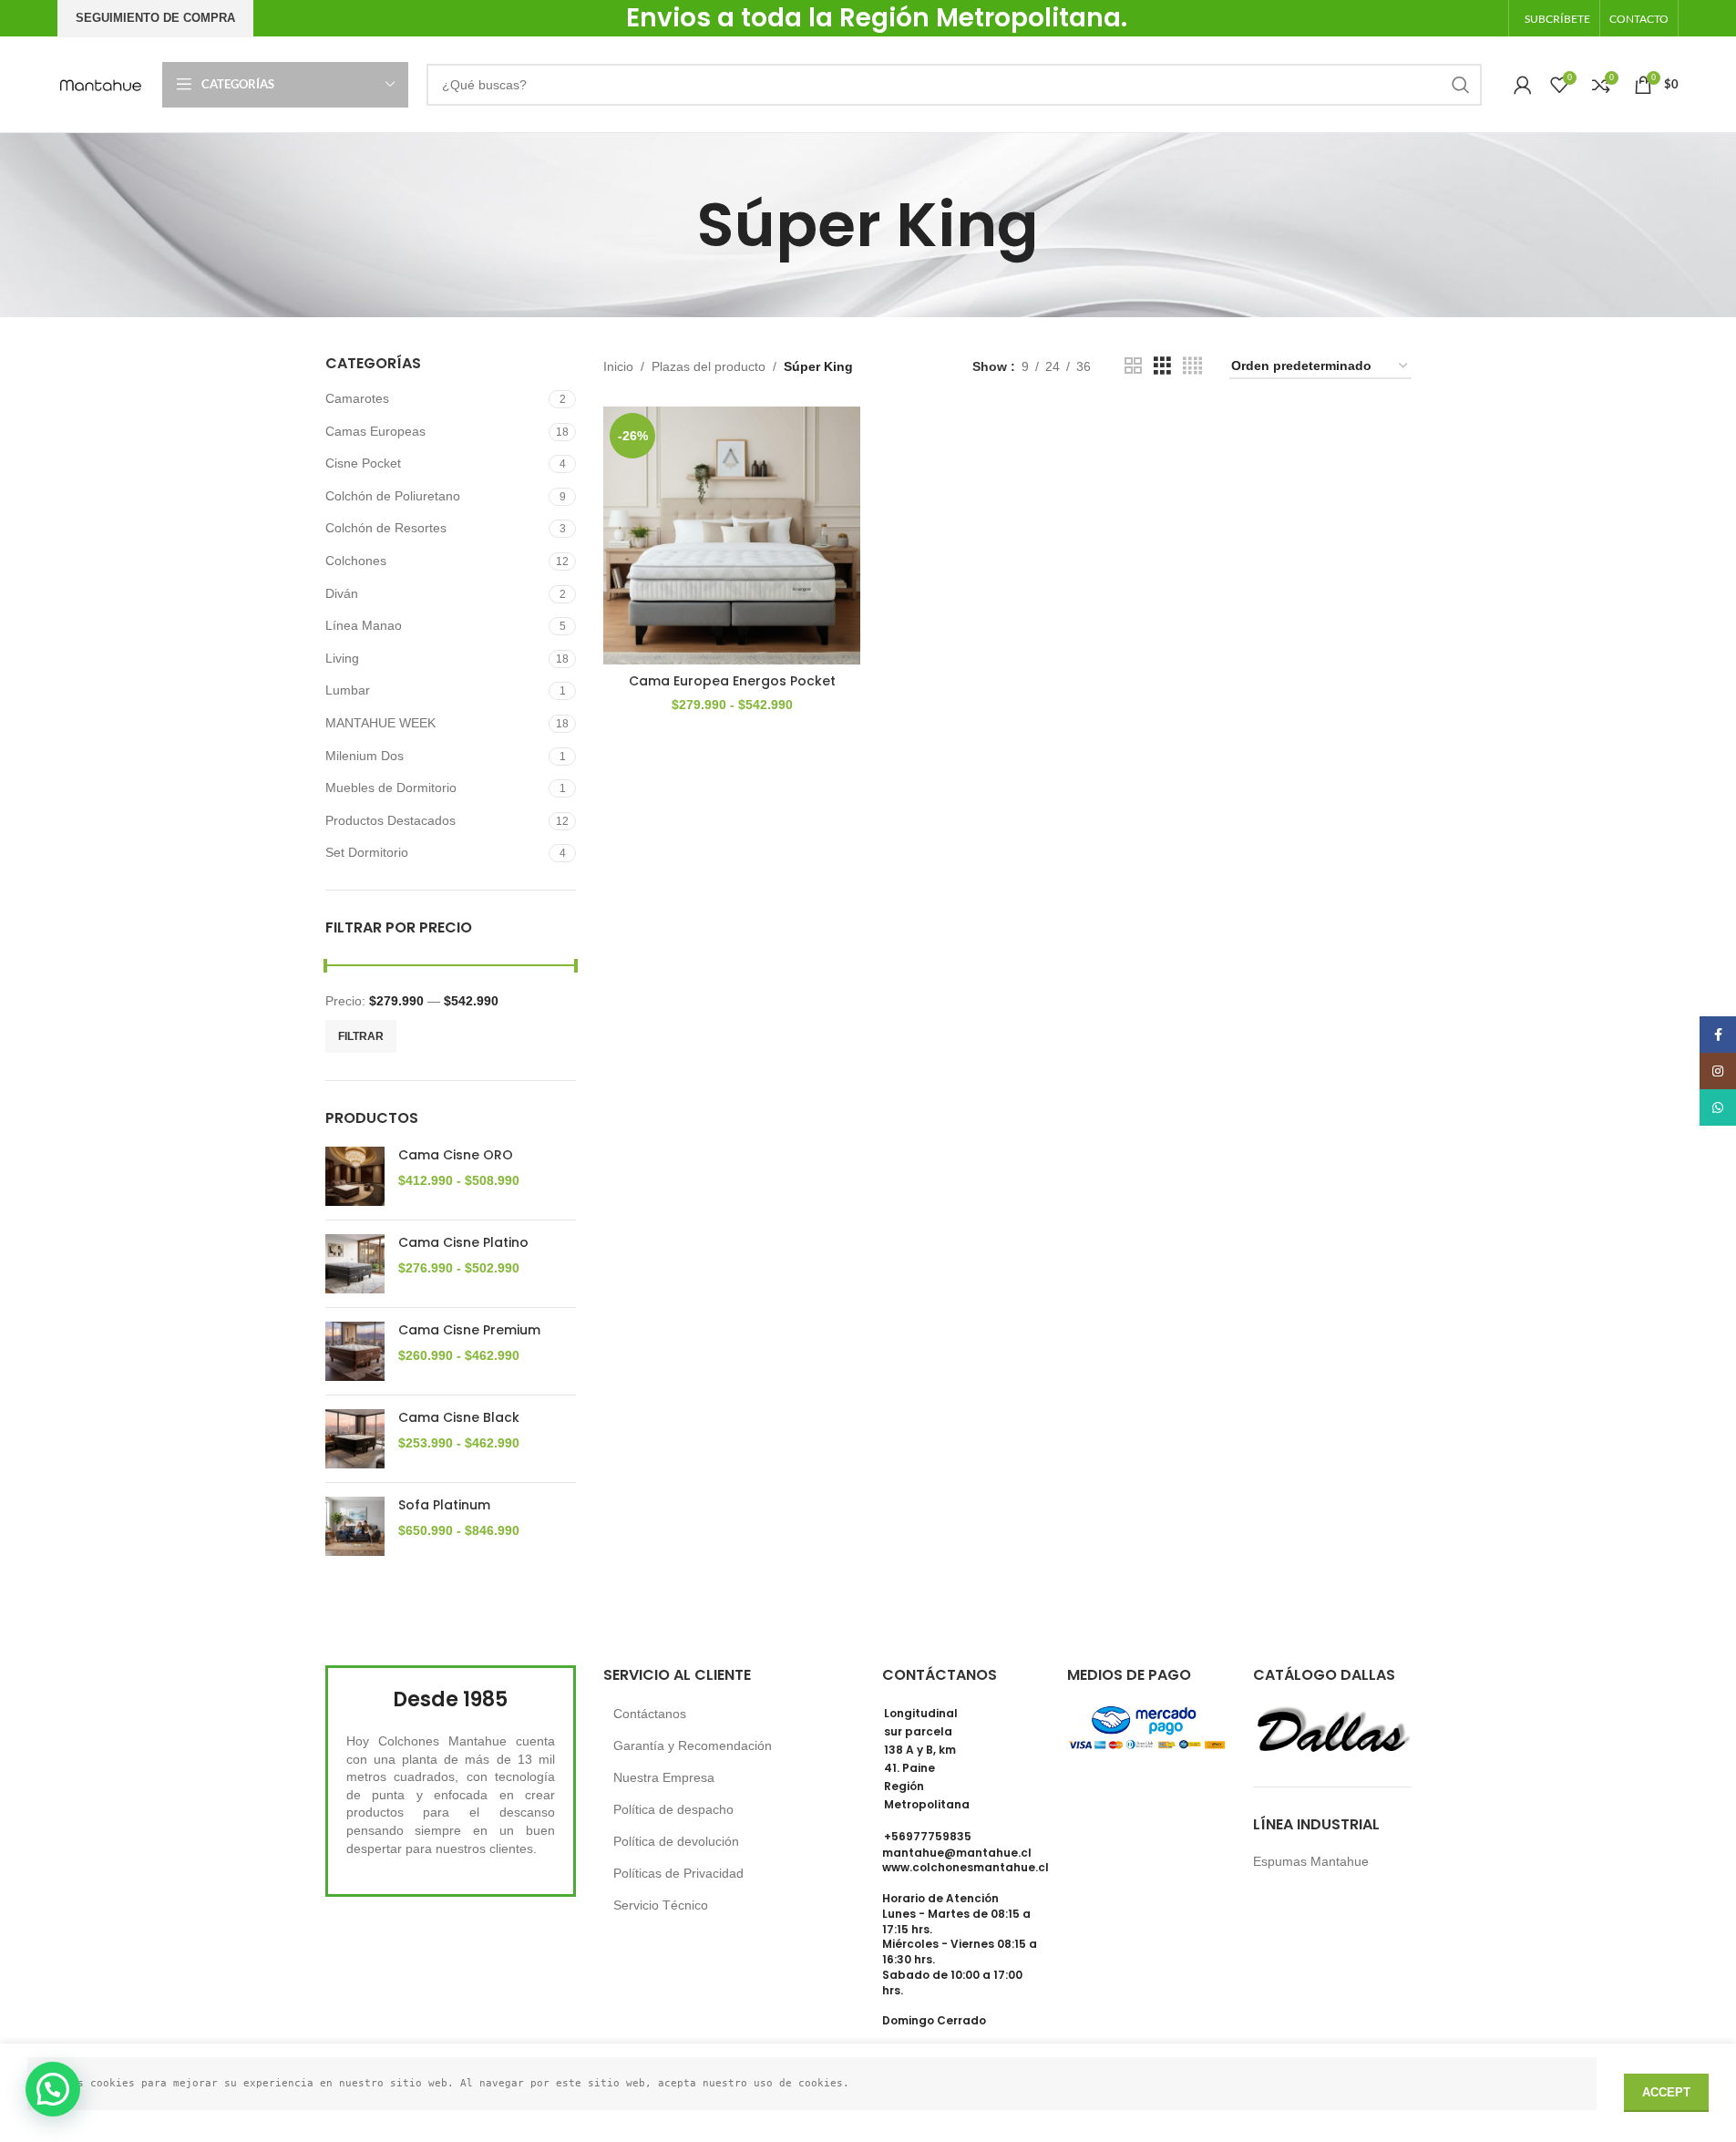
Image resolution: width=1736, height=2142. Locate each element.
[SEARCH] (1461, 85)
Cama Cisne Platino (463, 1243)
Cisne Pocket (363, 463)
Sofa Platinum (444, 1505)
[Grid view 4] (1192, 366)
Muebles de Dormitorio (391, 788)
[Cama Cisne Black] (355, 1439)
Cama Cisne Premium (469, 1330)
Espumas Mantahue (1311, 1861)
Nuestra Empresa (664, 1777)
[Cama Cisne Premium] (355, 1351)
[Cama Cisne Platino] (355, 1264)
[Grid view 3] (1162, 366)
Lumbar (348, 690)
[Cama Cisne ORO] (355, 1176)
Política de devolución (676, 1841)
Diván (342, 593)
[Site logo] (101, 83)
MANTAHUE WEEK (380, 723)
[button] (53, 2089)
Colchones (356, 561)
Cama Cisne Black (459, 1418)
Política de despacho (673, 1809)
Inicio (618, 366)
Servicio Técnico (661, 1905)
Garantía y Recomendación (693, 1746)
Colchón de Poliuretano (393, 496)
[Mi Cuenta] (1523, 85)
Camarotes (357, 398)
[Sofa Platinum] (355, 1526)
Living (342, 658)
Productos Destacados (390, 820)
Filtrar (361, 1036)
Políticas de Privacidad (678, 1873)
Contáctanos (650, 1714)
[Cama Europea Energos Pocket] (732, 535)
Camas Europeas (375, 431)
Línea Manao (364, 625)
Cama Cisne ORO (456, 1155)
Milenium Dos (365, 756)
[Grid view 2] (1133, 366)
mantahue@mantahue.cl (957, 1853)
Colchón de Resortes (386, 528)
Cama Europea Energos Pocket (732, 681)
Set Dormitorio (367, 852)
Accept (1666, 2092)
